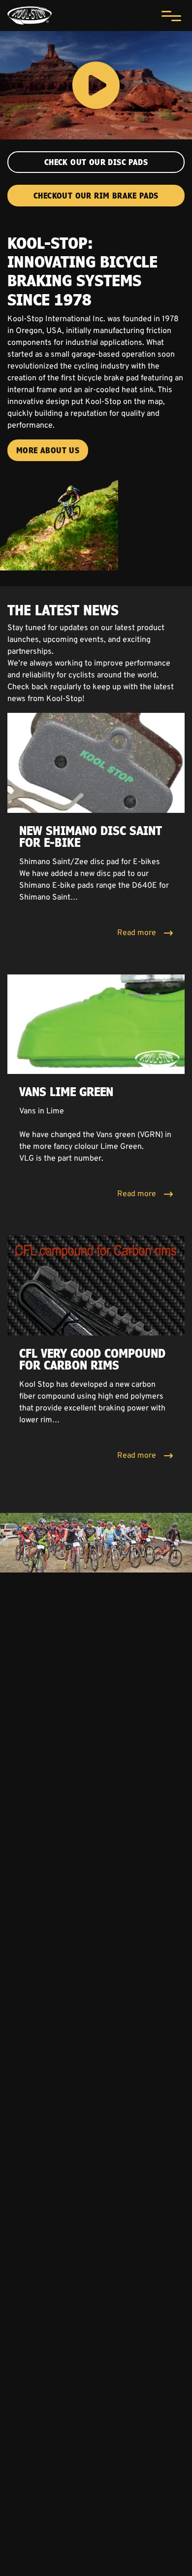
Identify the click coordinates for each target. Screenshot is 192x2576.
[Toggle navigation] (171, 16)
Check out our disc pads (96, 162)
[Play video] (96, 85)
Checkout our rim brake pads (96, 196)
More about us (48, 450)
